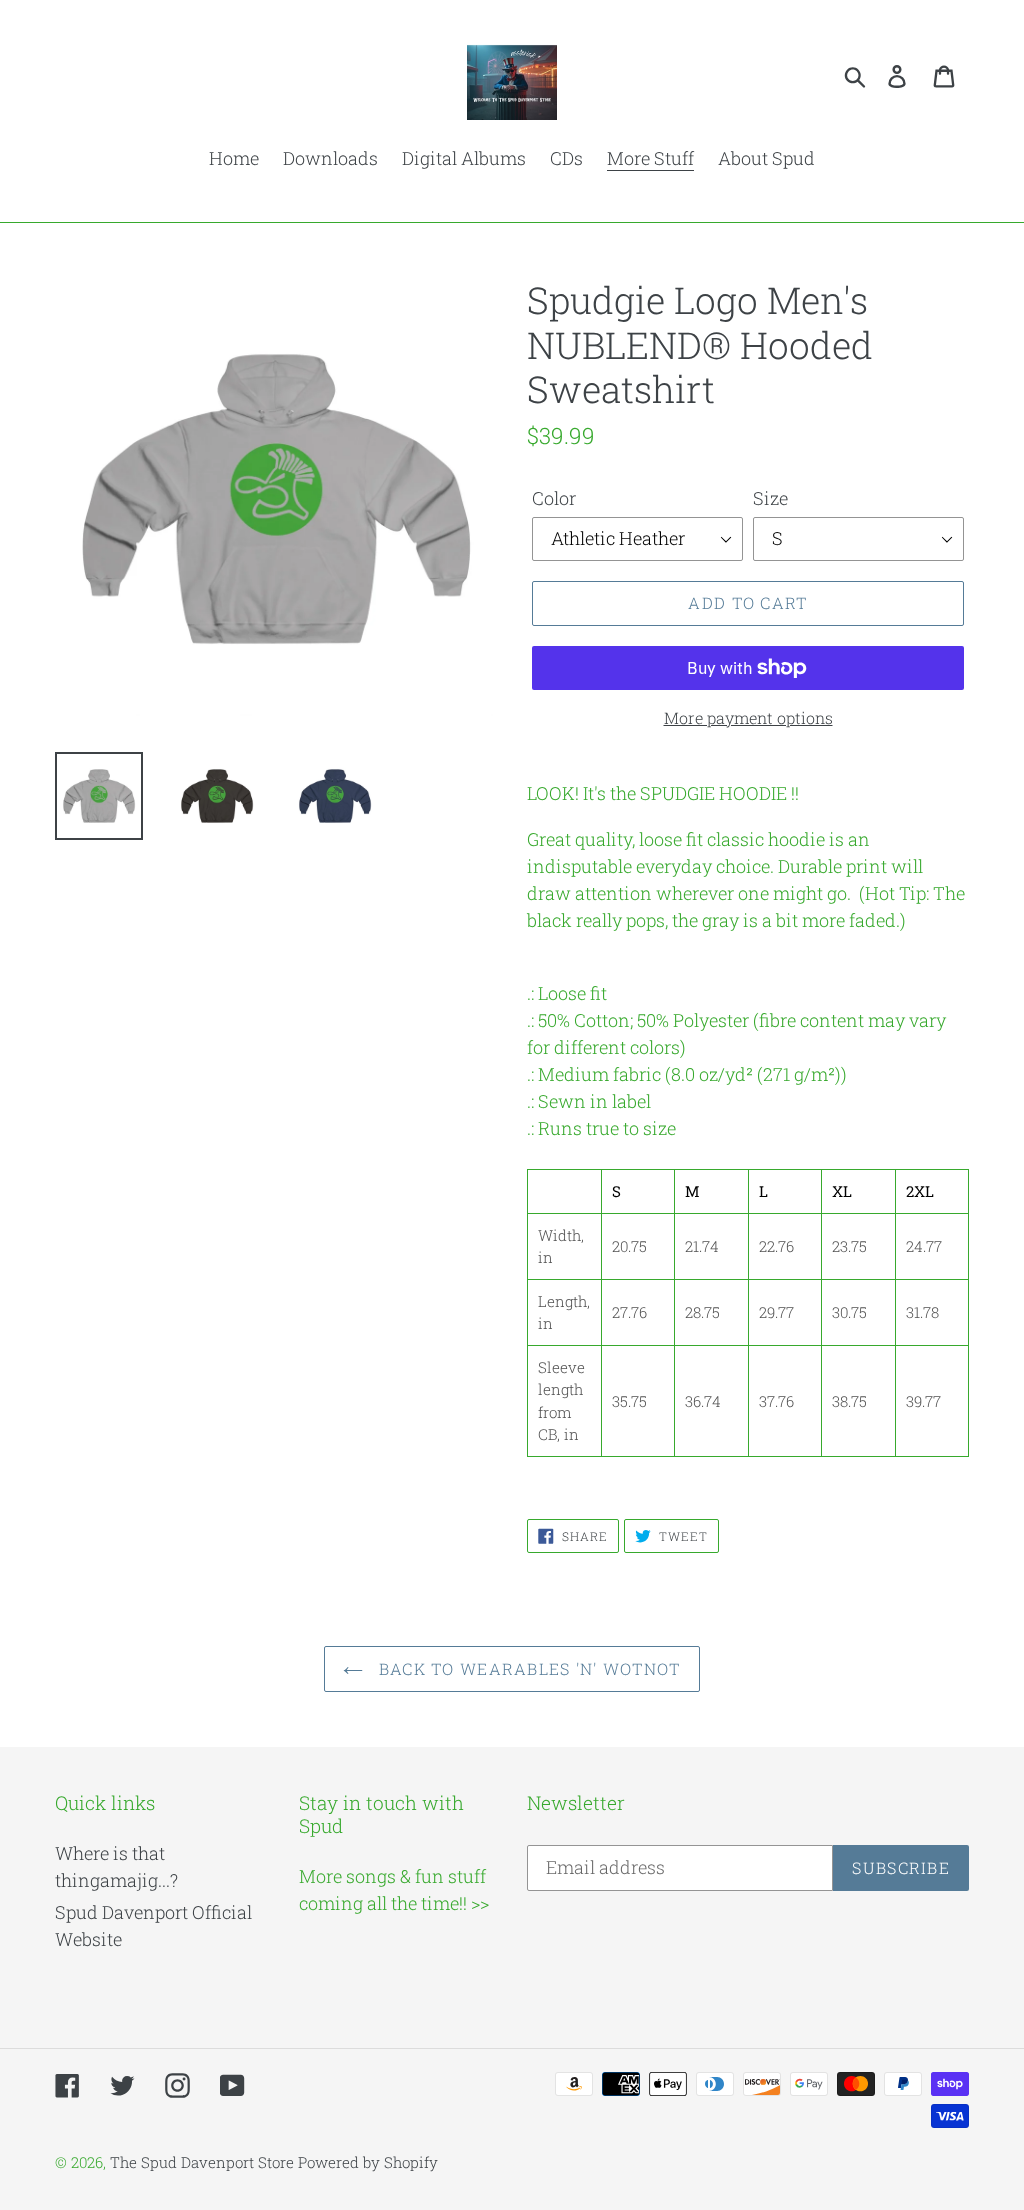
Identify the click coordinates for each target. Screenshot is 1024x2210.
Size (770, 498)
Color (554, 498)
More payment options (748, 717)
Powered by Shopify (368, 2162)
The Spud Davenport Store (202, 2162)
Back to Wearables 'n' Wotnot (526, 1668)
